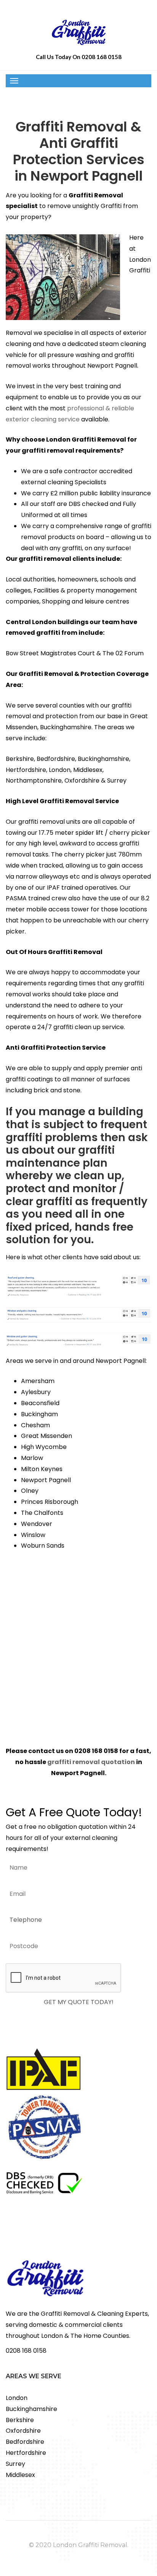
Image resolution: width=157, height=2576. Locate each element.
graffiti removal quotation (91, 1762)
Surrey (15, 2464)
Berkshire (20, 2420)
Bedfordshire (25, 2442)
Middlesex (20, 2475)
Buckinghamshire (31, 2409)
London (17, 2398)
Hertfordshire (26, 2453)
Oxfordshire (23, 2431)
